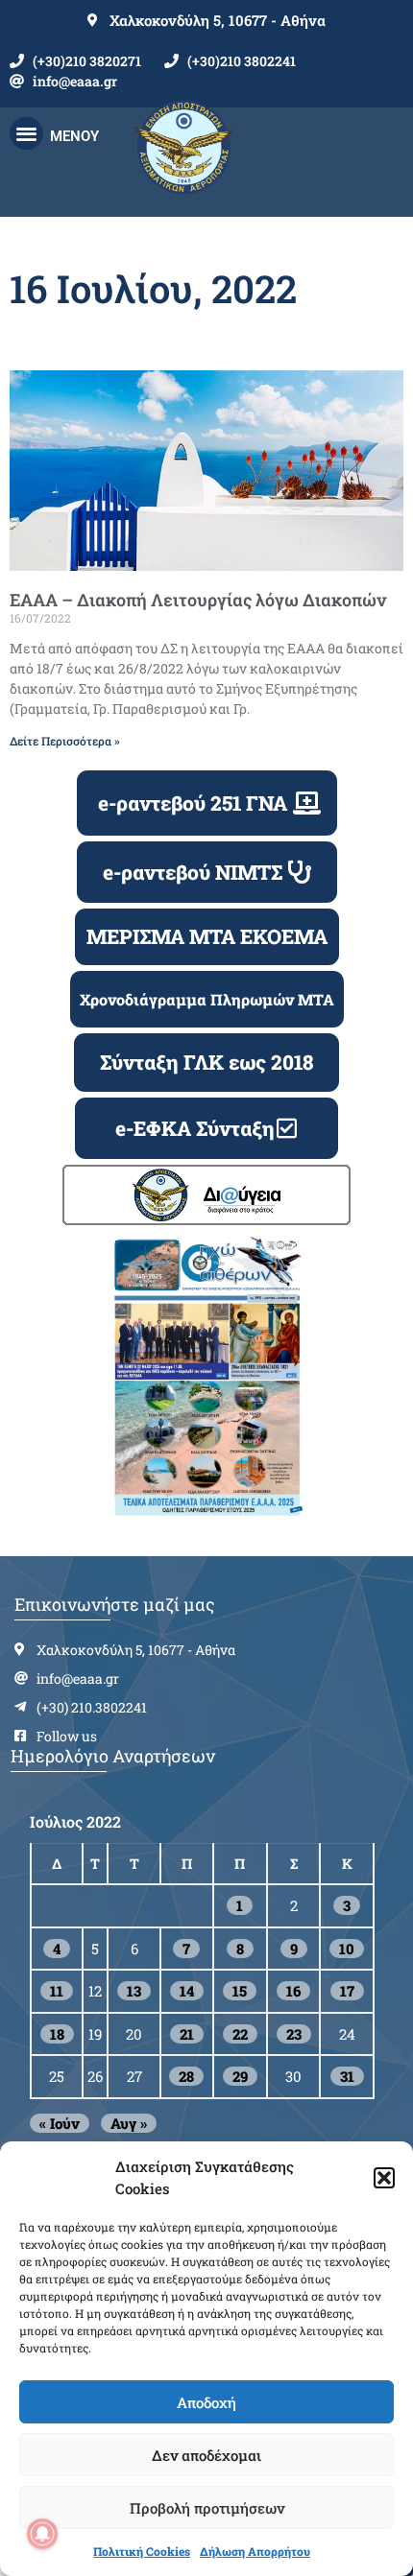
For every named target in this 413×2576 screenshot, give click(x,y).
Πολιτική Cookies (142, 2551)
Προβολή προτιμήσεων (207, 2508)
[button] (384, 2178)
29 (240, 2076)
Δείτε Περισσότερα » (65, 741)
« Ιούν (60, 2123)
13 (134, 1991)
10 (347, 1949)
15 (240, 1991)
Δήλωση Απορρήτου (255, 2551)
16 (293, 1991)
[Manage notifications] (42, 2534)
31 (347, 2076)
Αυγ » (129, 2123)
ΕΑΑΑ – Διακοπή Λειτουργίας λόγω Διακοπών (198, 600)
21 (187, 2034)
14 (187, 1991)
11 (57, 1991)
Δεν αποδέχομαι (206, 2455)
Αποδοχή (206, 2402)
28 (186, 2076)
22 (240, 2034)
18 (57, 2034)
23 (294, 2034)
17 (347, 1991)
